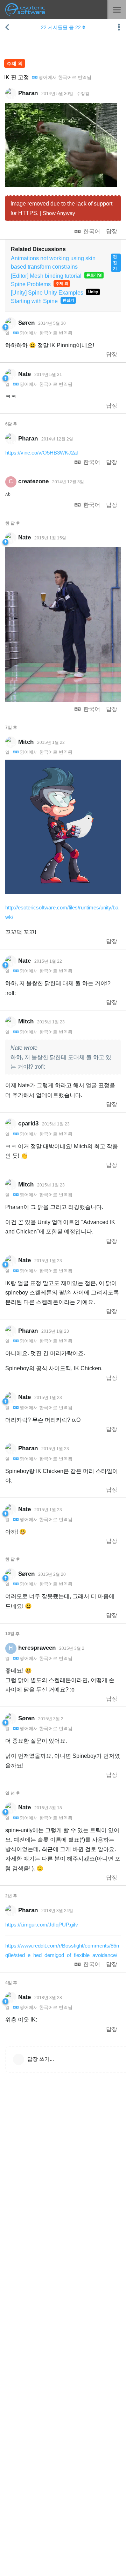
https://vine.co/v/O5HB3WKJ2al (41, 453)
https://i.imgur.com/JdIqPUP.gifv (42, 1925)
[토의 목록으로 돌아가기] (7, 27)
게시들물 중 (61, 27)
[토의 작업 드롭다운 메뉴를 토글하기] (119, 27)
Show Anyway (59, 213)
